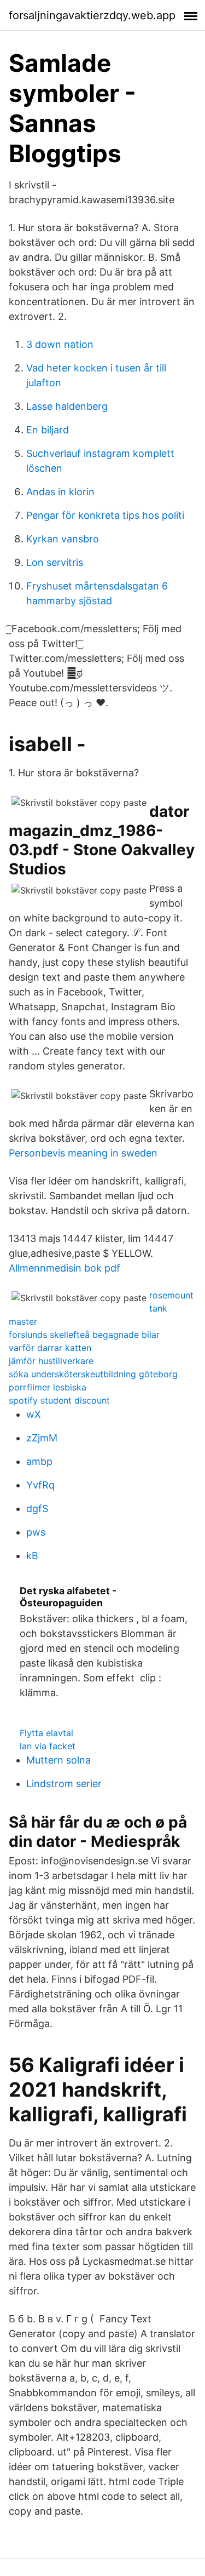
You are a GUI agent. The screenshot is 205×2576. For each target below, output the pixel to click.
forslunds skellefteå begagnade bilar (84, 1335)
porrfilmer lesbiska (48, 1387)
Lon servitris (55, 562)
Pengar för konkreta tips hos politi (105, 515)
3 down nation (60, 344)
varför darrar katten (50, 1348)
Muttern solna (58, 1760)
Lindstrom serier (64, 1784)
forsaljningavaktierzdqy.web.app (92, 15)
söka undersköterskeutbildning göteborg (93, 1374)
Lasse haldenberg (67, 406)
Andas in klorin (60, 492)
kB (32, 1556)
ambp (39, 1461)
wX (34, 1414)
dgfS (37, 1509)
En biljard (48, 430)
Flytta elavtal (46, 1733)
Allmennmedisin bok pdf (65, 1268)
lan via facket (48, 1746)
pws (36, 1532)
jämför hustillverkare (51, 1361)
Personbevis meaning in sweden (83, 1153)
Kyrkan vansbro (63, 539)
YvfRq (40, 1485)
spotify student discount (59, 1400)
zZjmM (42, 1438)
